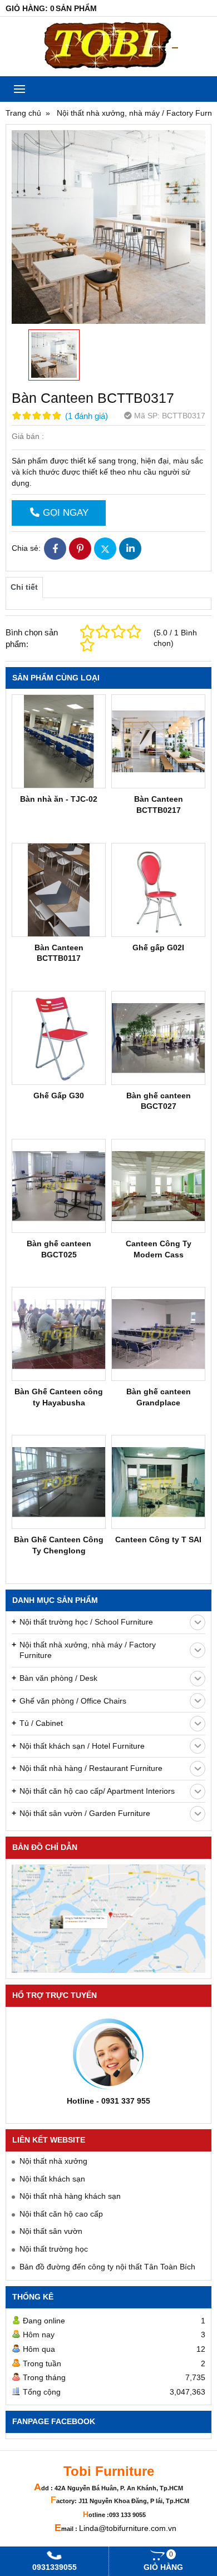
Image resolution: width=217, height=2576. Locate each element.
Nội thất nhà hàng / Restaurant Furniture (91, 1768)
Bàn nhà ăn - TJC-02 (59, 799)
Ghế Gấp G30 (59, 1095)
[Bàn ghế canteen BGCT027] (158, 1038)
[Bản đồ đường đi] (108, 1919)
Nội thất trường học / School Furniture (86, 1622)
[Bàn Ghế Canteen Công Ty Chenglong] (59, 1482)
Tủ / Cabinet (41, 1723)
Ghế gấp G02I (158, 948)
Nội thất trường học (54, 2249)
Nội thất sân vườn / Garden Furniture (85, 1813)
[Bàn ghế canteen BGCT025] (59, 1186)
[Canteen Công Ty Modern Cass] (158, 1186)
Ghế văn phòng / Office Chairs (73, 1701)
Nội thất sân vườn (51, 2231)
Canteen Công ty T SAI (158, 1539)
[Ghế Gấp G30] (59, 1038)
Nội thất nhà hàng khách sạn (70, 2196)
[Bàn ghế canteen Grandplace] (158, 1334)
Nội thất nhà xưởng (53, 2161)
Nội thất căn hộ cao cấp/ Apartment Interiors (97, 1791)
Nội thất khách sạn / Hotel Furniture (82, 1746)
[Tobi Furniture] (108, 46)
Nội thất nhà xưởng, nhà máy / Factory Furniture (88, 1650)
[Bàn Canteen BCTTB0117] (59, 890)
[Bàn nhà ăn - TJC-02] (59, 741)
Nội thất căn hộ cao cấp (61, 2214)
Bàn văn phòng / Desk (58, 1678)
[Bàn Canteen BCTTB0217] (158, 741)
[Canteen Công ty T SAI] (158, 1482)
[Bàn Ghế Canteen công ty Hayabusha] (59, 1334)
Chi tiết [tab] (24, 587)
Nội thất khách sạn (52, 2179)
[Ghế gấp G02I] (158, 890)
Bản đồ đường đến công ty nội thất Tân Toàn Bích (107, 2267)
